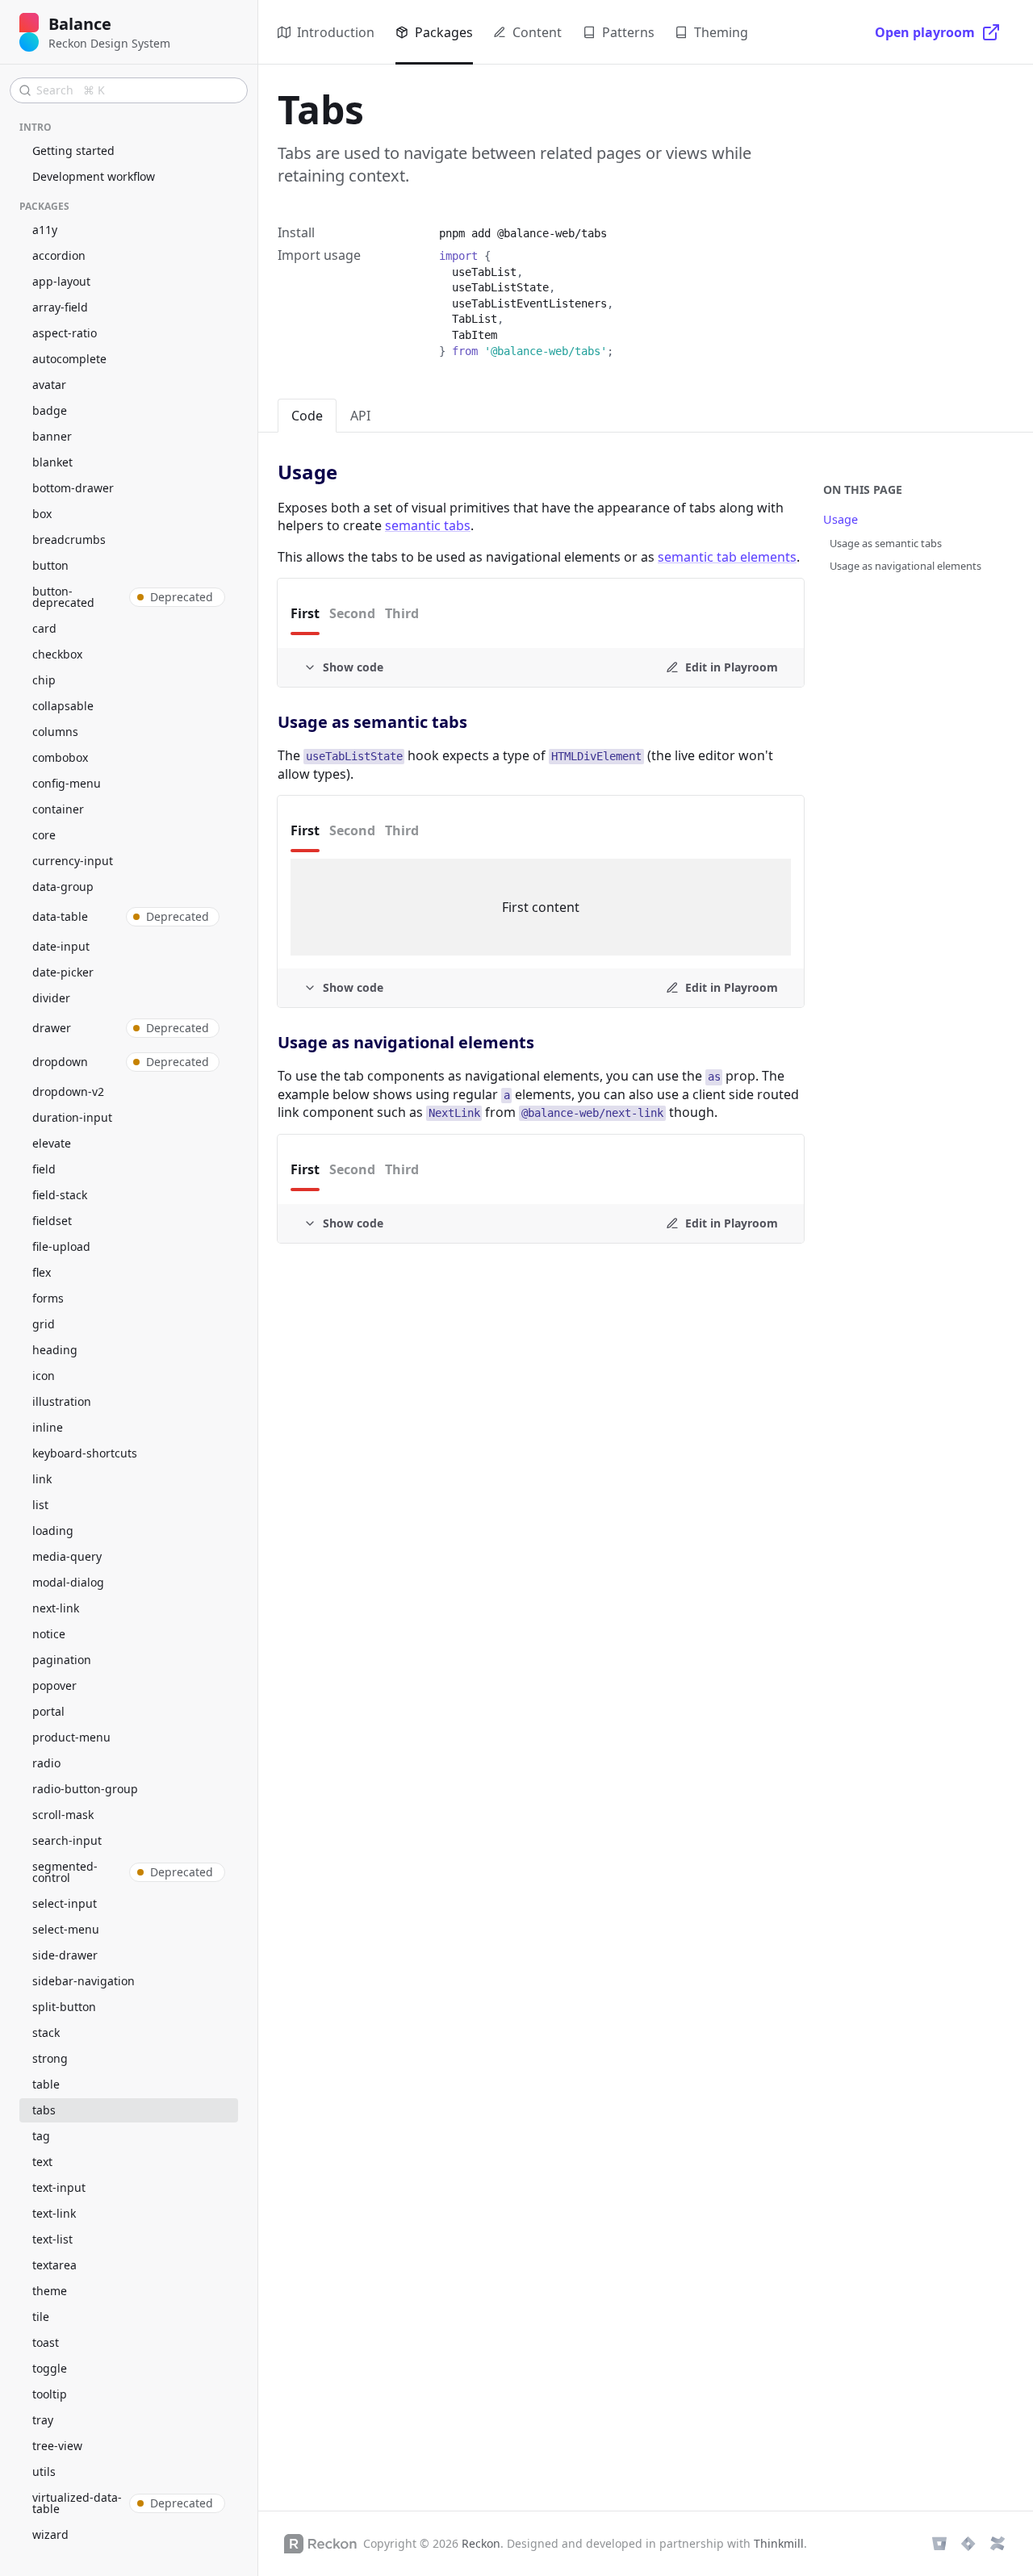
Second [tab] (352, 830)
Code (307, 416)
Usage (841, 519)
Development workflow (94, 176)
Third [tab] (402, 830)
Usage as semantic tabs (886, 543)
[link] (357, 473)
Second (352, 613)
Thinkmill (779, 2543)
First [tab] (305, 830)
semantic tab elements (727, 557)
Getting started (73, 151)
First (305, 613)
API (360, 416)
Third (402, 613)
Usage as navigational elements (905, 566)
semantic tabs (428, 525)
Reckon (481, 2543)
